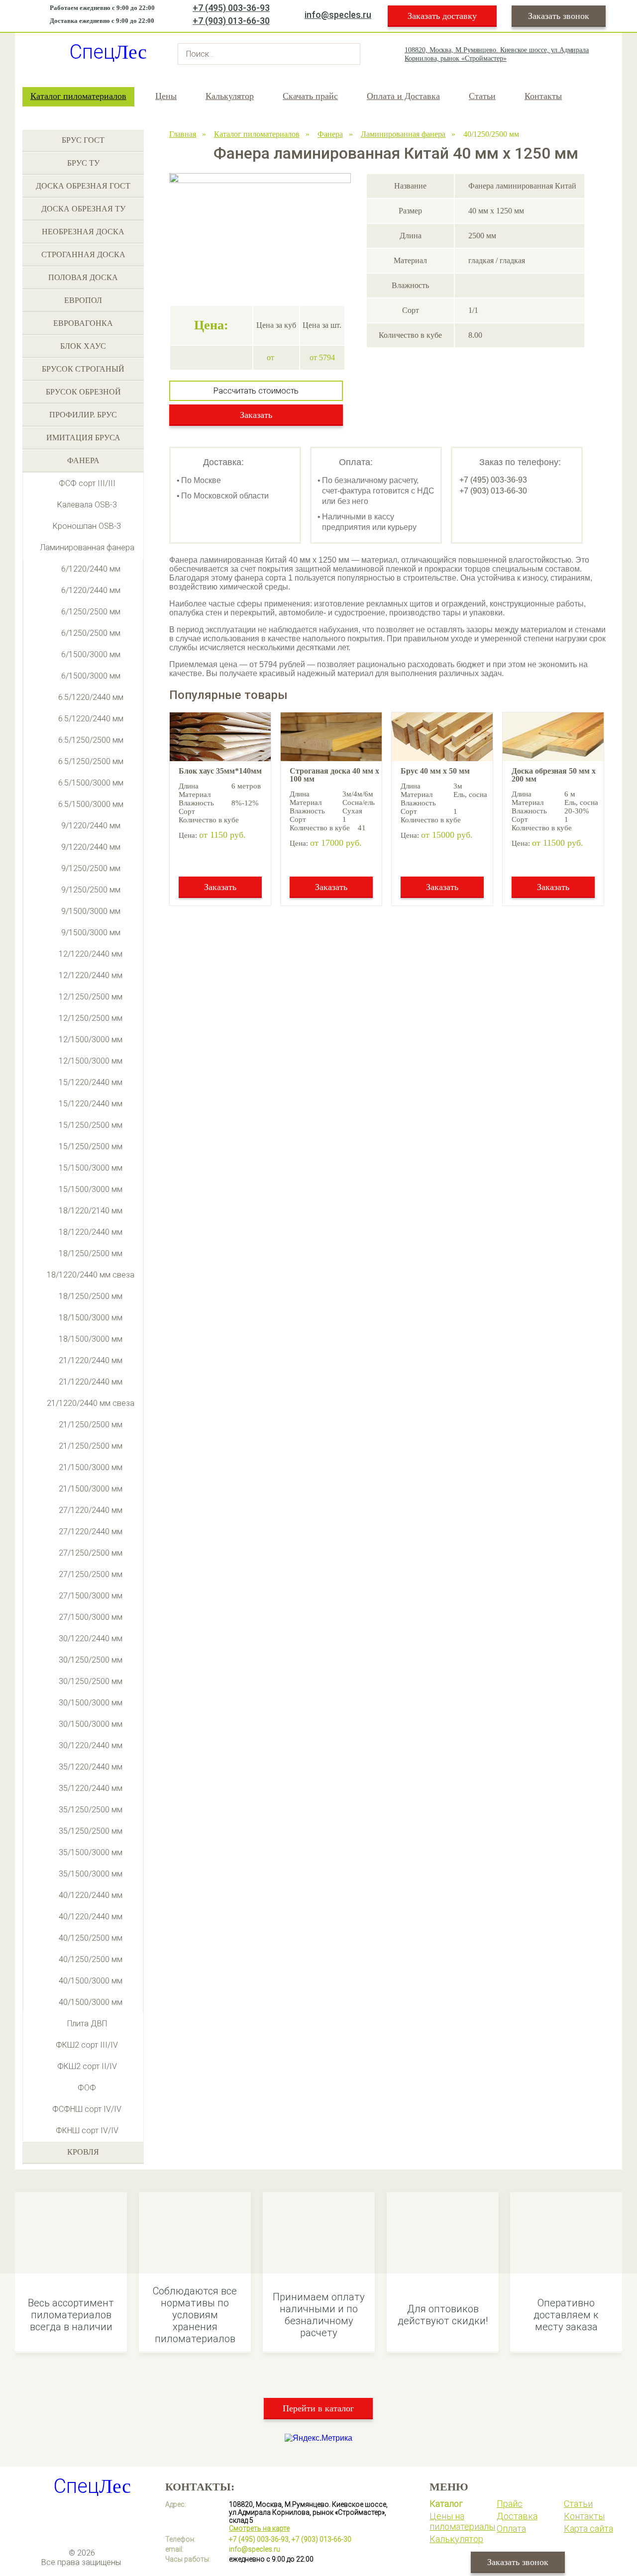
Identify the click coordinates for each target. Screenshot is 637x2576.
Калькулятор (230, 96)
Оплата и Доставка (403, 96)
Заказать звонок (559, 16)
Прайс (510, 2504)
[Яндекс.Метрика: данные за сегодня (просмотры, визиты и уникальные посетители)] (318, 2438)
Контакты (543, 96)
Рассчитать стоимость (256, 391)
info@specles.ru (338, 15)
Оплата (511, 2528)
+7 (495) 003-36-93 (231, 8)
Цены (166, 96)
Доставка (517, 2516)
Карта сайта (588, 2528)
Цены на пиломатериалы (462, 2521)
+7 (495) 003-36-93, (260, 2539)
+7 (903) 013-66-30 (231, 21)
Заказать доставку (442, 16)
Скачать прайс (310, 96)
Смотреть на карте (259, 2528)
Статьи (482, 96)
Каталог (446, 2504)
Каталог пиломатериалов (78, 96)
